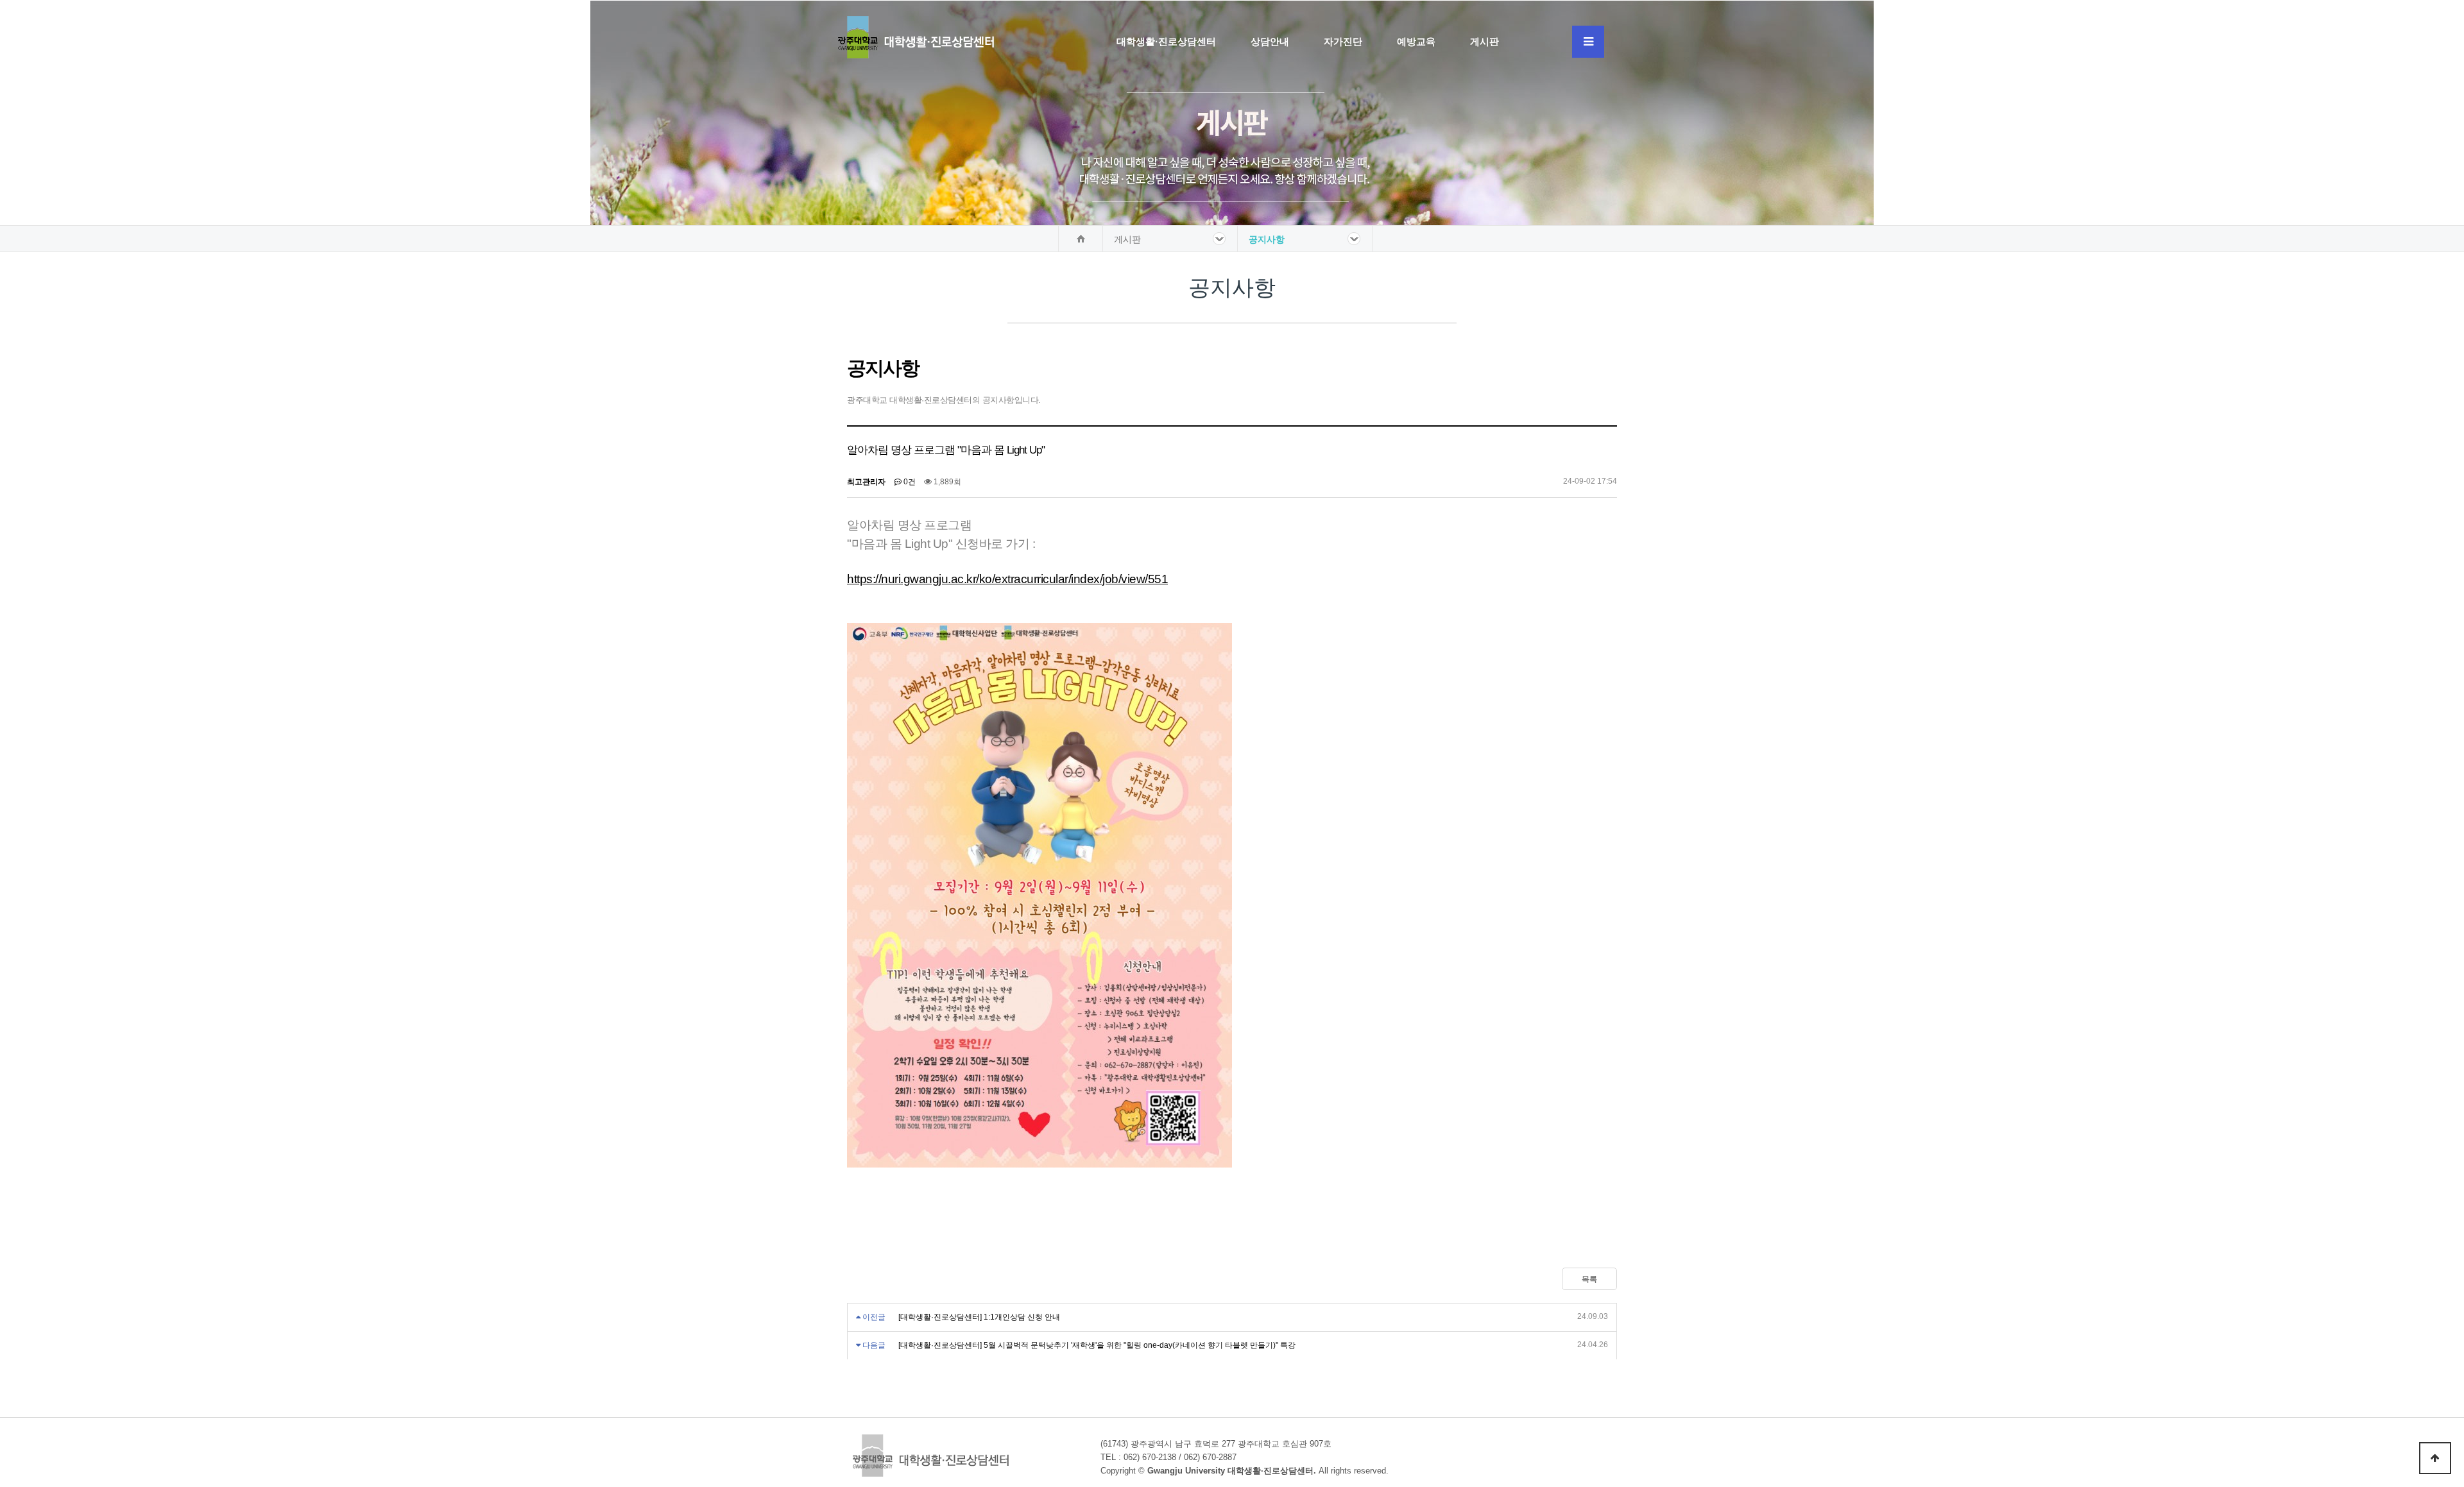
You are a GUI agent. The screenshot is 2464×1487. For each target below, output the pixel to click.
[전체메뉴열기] (1588, 42)
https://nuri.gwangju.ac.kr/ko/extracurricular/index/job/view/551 (1007, 579)
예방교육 (1416, 41)
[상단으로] (2435, 1458)
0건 (909, 482)
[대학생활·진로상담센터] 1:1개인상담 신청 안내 (979, 1317)
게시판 (1484, 41)
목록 (1589, 1279)
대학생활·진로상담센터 (1166, 41)
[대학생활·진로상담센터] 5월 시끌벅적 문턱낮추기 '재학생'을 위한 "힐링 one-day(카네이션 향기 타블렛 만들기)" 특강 (1097, 1345)
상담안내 (1270, 41)
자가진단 (1343, 41)
